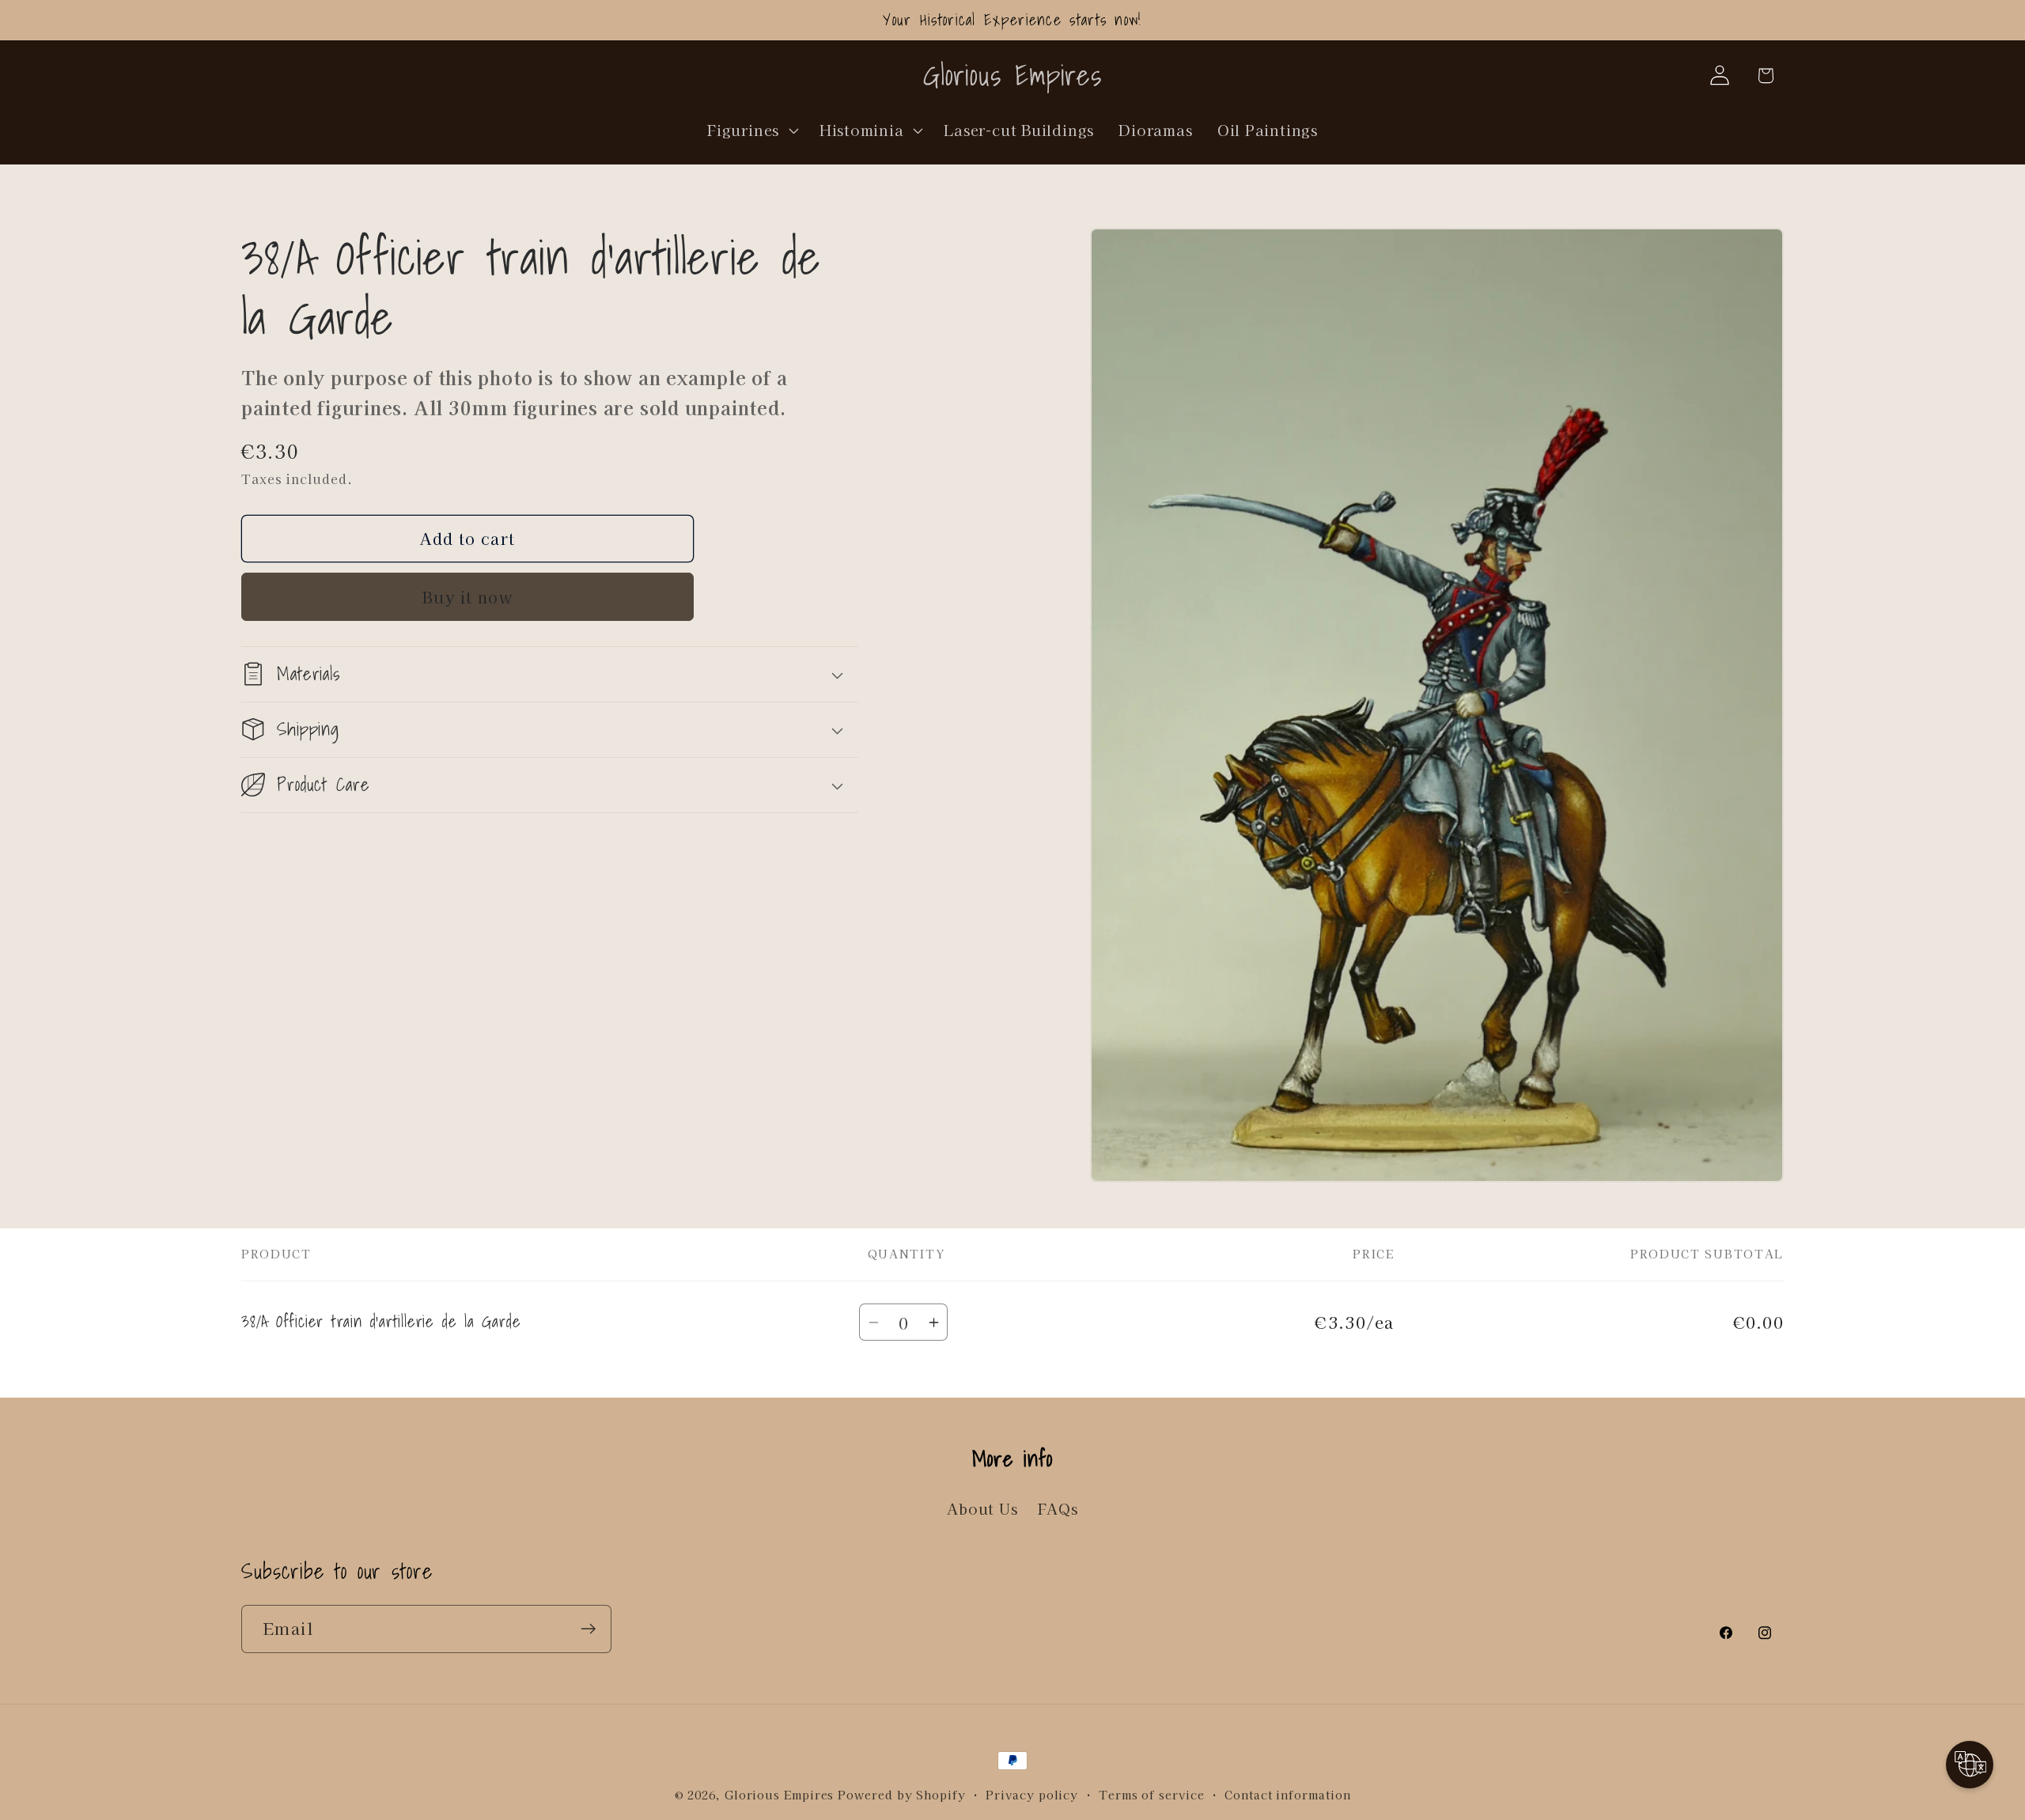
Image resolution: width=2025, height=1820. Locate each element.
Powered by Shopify (901, 1794)
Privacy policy (1032, 1794)
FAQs (1058, 1509)
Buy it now (467, 596)
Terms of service (1152, 1794)
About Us (982, 1509)
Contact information (1287, 1794)
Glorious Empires (780, 1794)
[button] (751, 130)
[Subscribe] (588, 1629)
